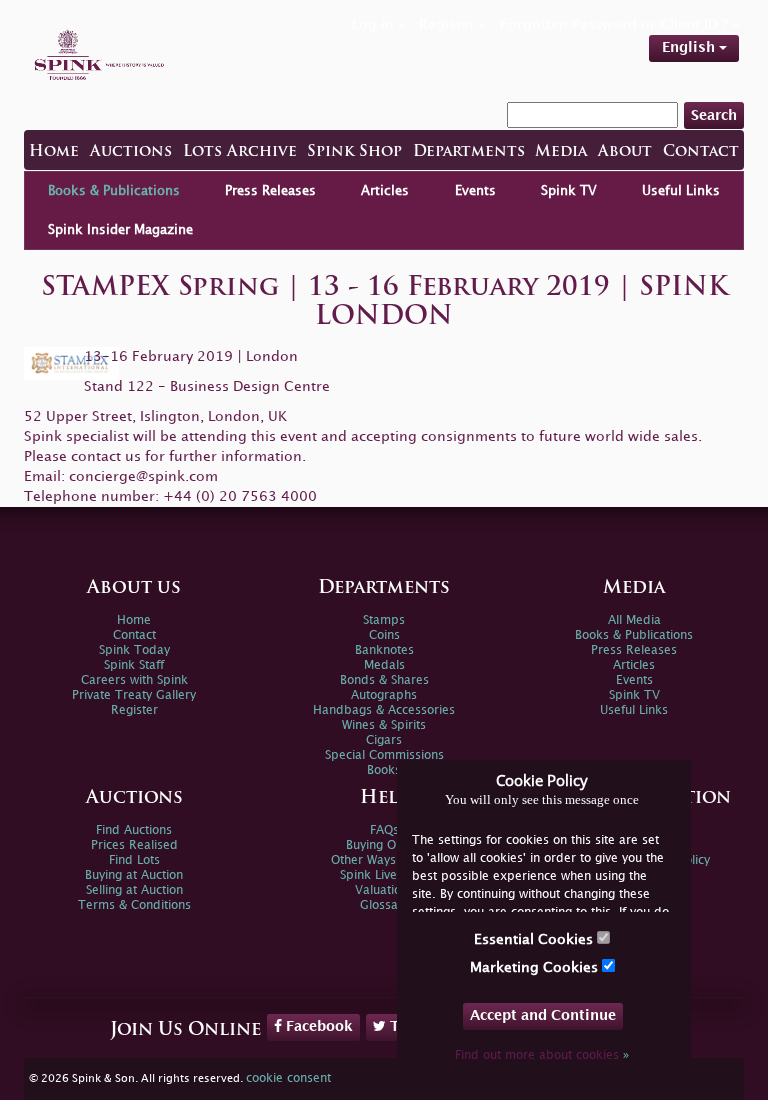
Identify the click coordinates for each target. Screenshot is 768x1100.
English (690, 47)
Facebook (317, 1026)
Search (714, 115)
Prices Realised (134, 845)
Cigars (384, 740)
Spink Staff (134, 665)
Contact (701, 152)
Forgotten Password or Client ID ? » (619, 24)
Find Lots (134, 860)
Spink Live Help (384, 875)
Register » (452, 24)
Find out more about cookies (542, 1055)
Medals (384, 665)
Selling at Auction (134, 890)
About (625, 152)
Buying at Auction (134, 875)
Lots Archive (240, 152)
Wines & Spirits (384, 725)
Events (475, 191)
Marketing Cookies (536, 967)
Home (54, 152)
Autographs (384, 695)
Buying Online (384, 845)
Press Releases (270, 191)
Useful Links (681, 191)
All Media (634, 620)
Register (134, 710)
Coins (384, 635)
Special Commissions (384, 755)
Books (384, 770)
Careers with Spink (134, 680)
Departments (469, 152)
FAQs (384, 830)
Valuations (384, 890)
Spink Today (134, 650)
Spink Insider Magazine (120, 230)
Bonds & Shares (384, 680)
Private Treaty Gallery (134, 695)
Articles (385, 191)
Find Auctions (134, 830)
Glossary (384, 905)
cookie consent (288, 1078)
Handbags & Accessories (384, 710)
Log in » (378, 24)
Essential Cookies (535, 939)
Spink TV (569, 191)
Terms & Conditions (134, 905)
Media (561, 152)
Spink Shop (354, 152)
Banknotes (384, 650)
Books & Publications (114, 191)
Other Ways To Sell (384, 860)
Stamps (384, 620)
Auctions (131, 152)
